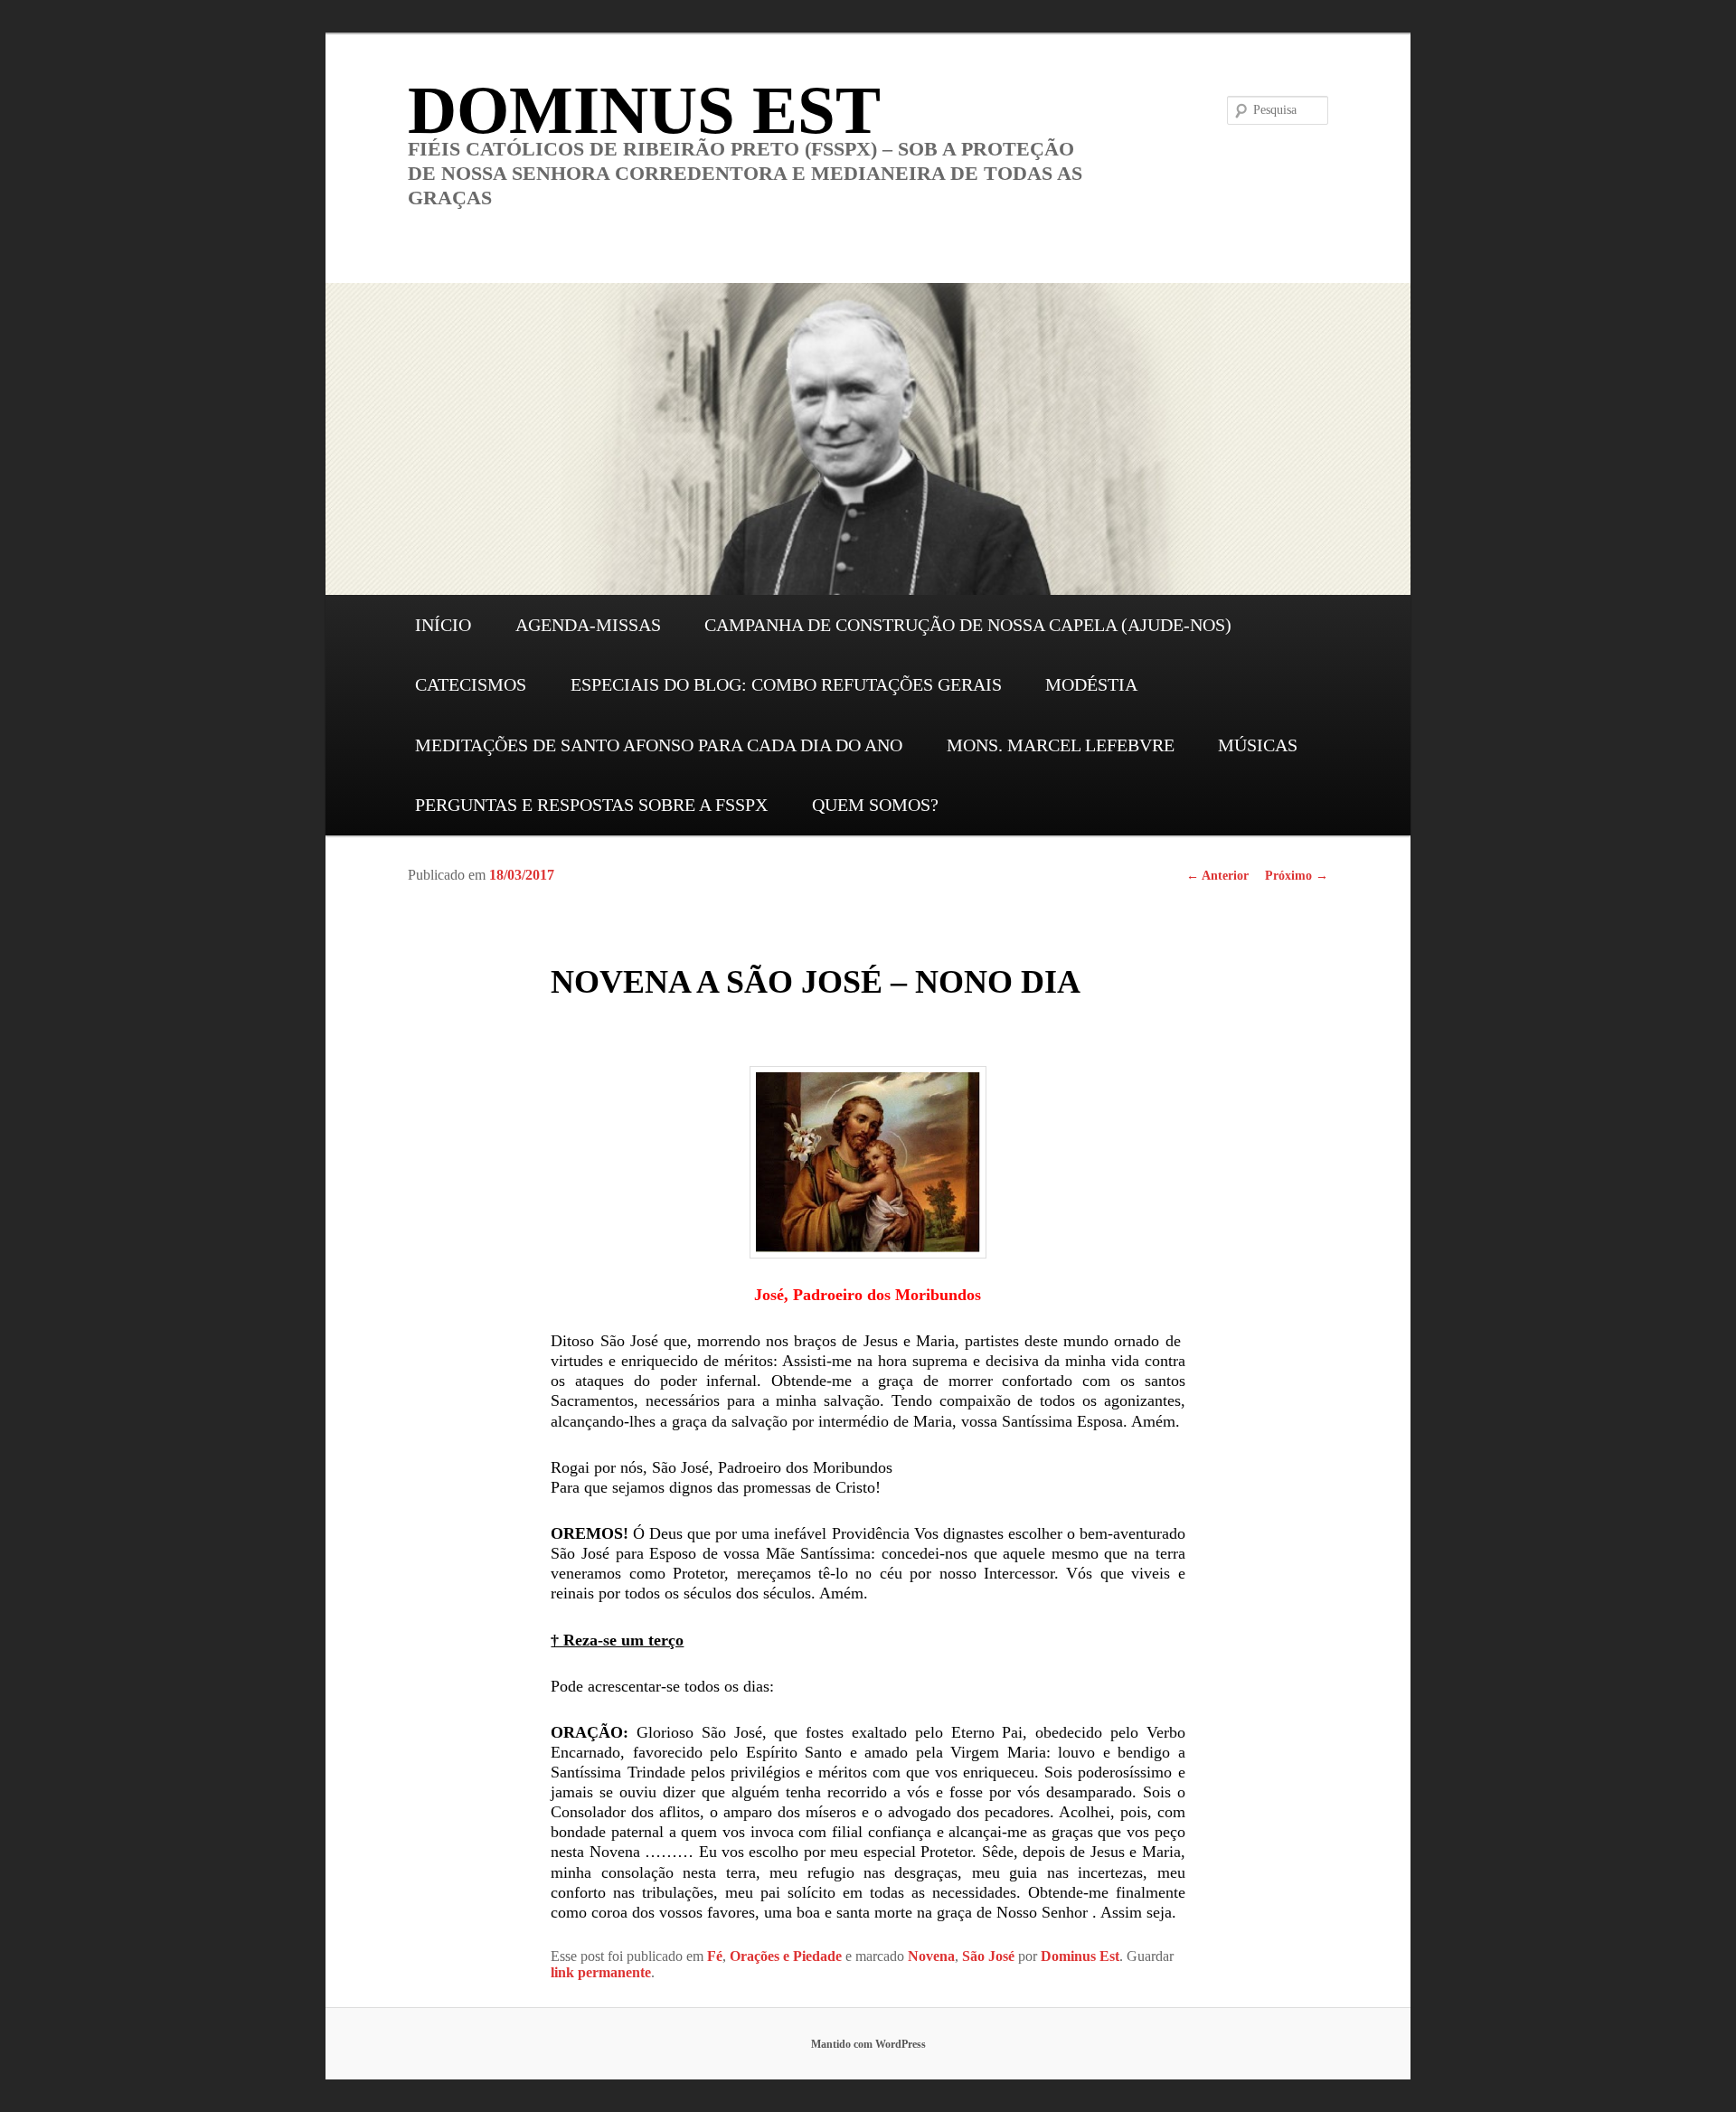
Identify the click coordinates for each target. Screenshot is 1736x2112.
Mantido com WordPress (868, 2044)
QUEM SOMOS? (875, 805)
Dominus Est (1080, 1956)
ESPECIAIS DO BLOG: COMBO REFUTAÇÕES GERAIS (786, 684)
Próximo (1297, 876)
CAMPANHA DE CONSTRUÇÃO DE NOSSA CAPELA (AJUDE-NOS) (968, 625)
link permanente (601, 1972)
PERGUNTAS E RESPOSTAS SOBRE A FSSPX (591, 805)
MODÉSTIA (1091, 684)
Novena (931, 1956)
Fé (715, 1956)
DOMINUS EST (644, 110)
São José (988, 1956)
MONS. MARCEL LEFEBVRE (1061, 745)
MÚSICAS (1258, 745)
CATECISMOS (471, 684)
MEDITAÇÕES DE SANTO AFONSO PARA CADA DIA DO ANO (659, 745)
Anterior (1217, 876)
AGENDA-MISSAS (588, 625)
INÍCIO (443, 625)
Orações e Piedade (786, 1956)
